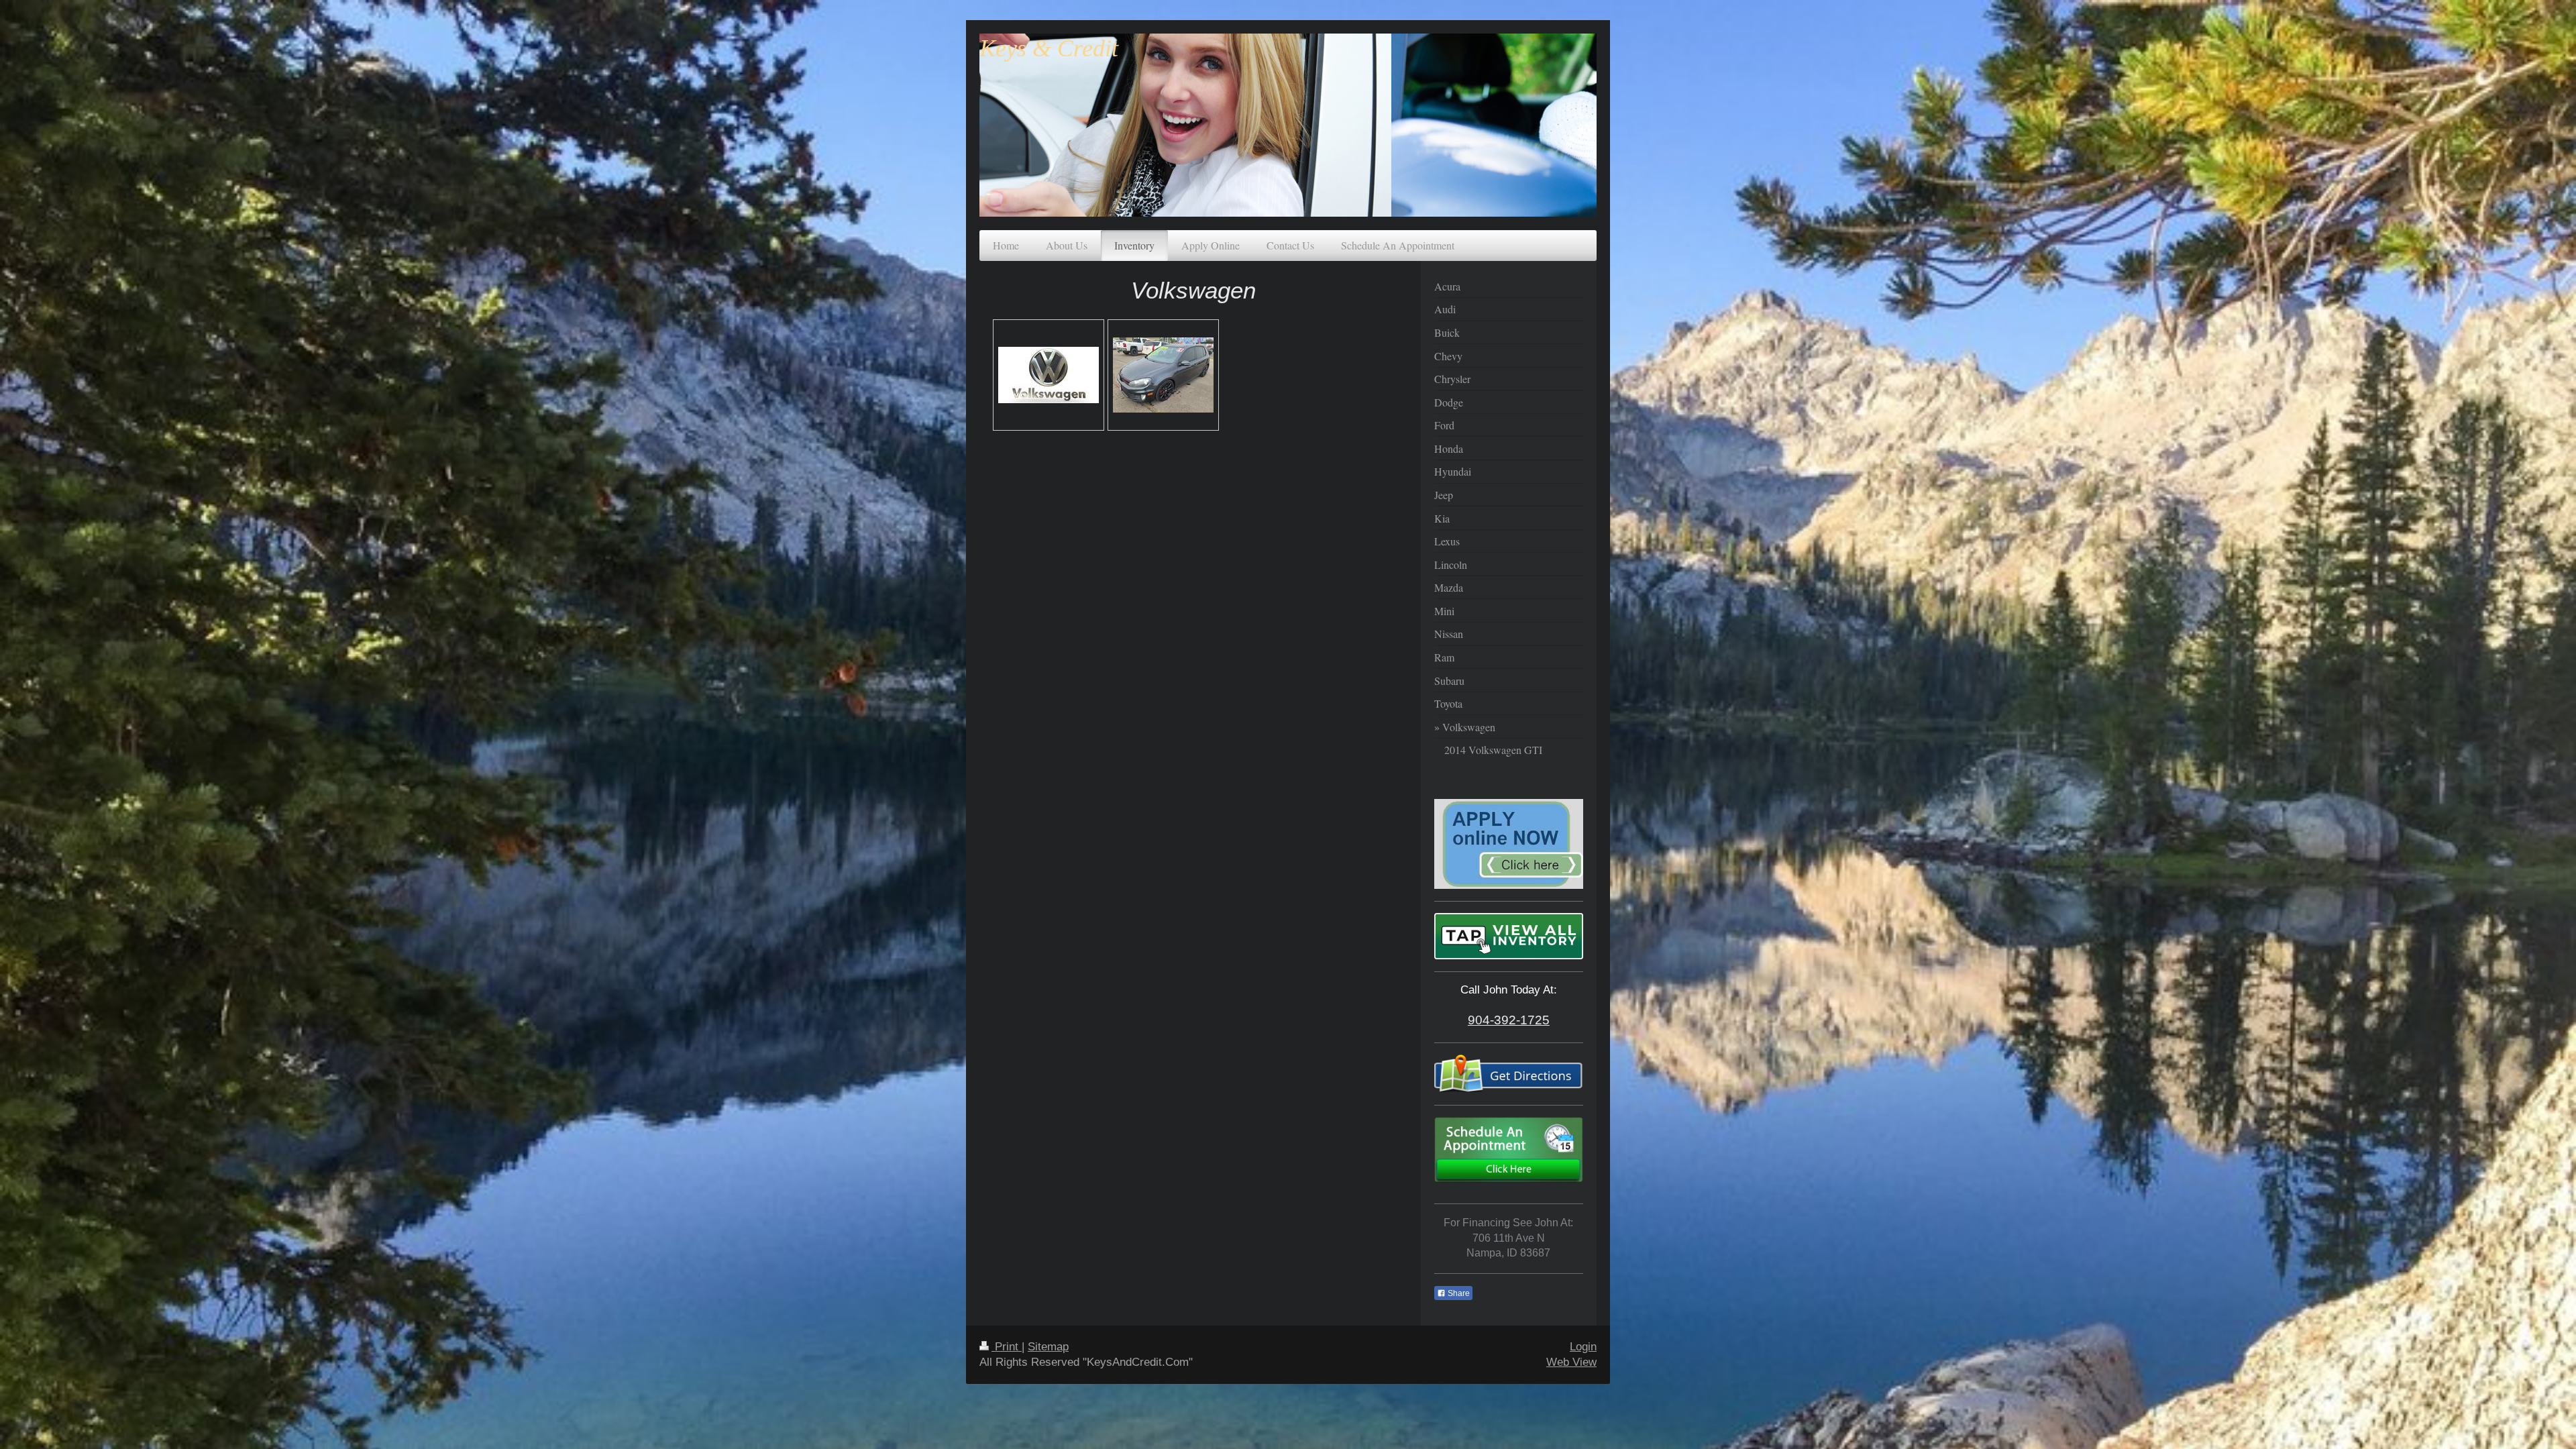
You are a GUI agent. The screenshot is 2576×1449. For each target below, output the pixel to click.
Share (1458, 1293)
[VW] (1049, 375)
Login (1583, 1347)
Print (1007, 1347)
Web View (1571, 1362)
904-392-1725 (1509, 1020)
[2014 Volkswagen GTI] (1163, 375)
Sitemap (1048, 1347)
